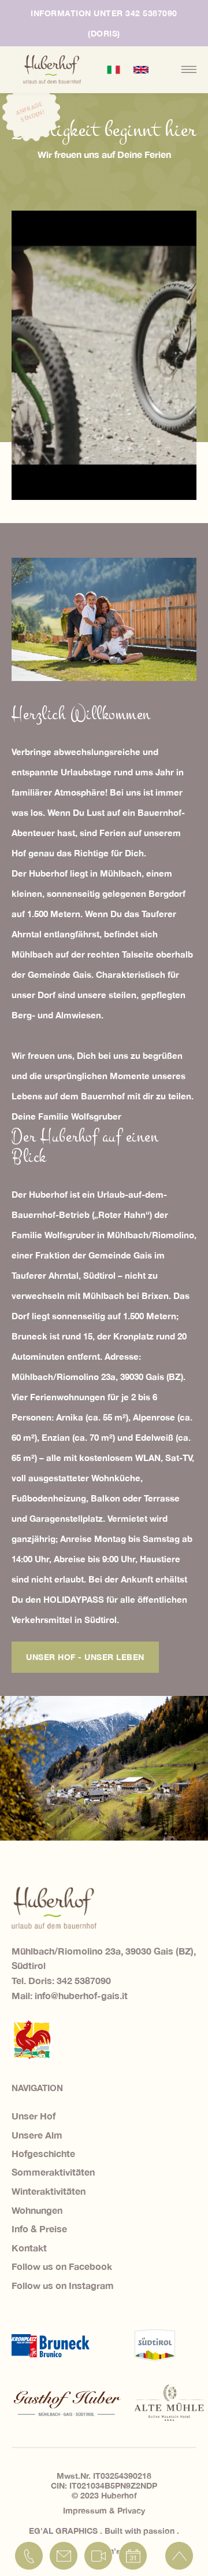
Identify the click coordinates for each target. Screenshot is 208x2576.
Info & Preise (39, 2229)
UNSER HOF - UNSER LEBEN (85, 1657)
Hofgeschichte (43, 2153)
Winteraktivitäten (49, 2191)
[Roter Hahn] (32, 2040)
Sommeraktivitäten (53, 2172)
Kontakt (29, 2248)
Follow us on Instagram (63, 2285)
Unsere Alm (37, 2135)
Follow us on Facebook (62, 2266)
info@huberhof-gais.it (81, 1995)
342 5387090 (84, 1980)
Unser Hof (34, 2116)
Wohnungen (37, 2210)
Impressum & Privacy (104, 2510)
